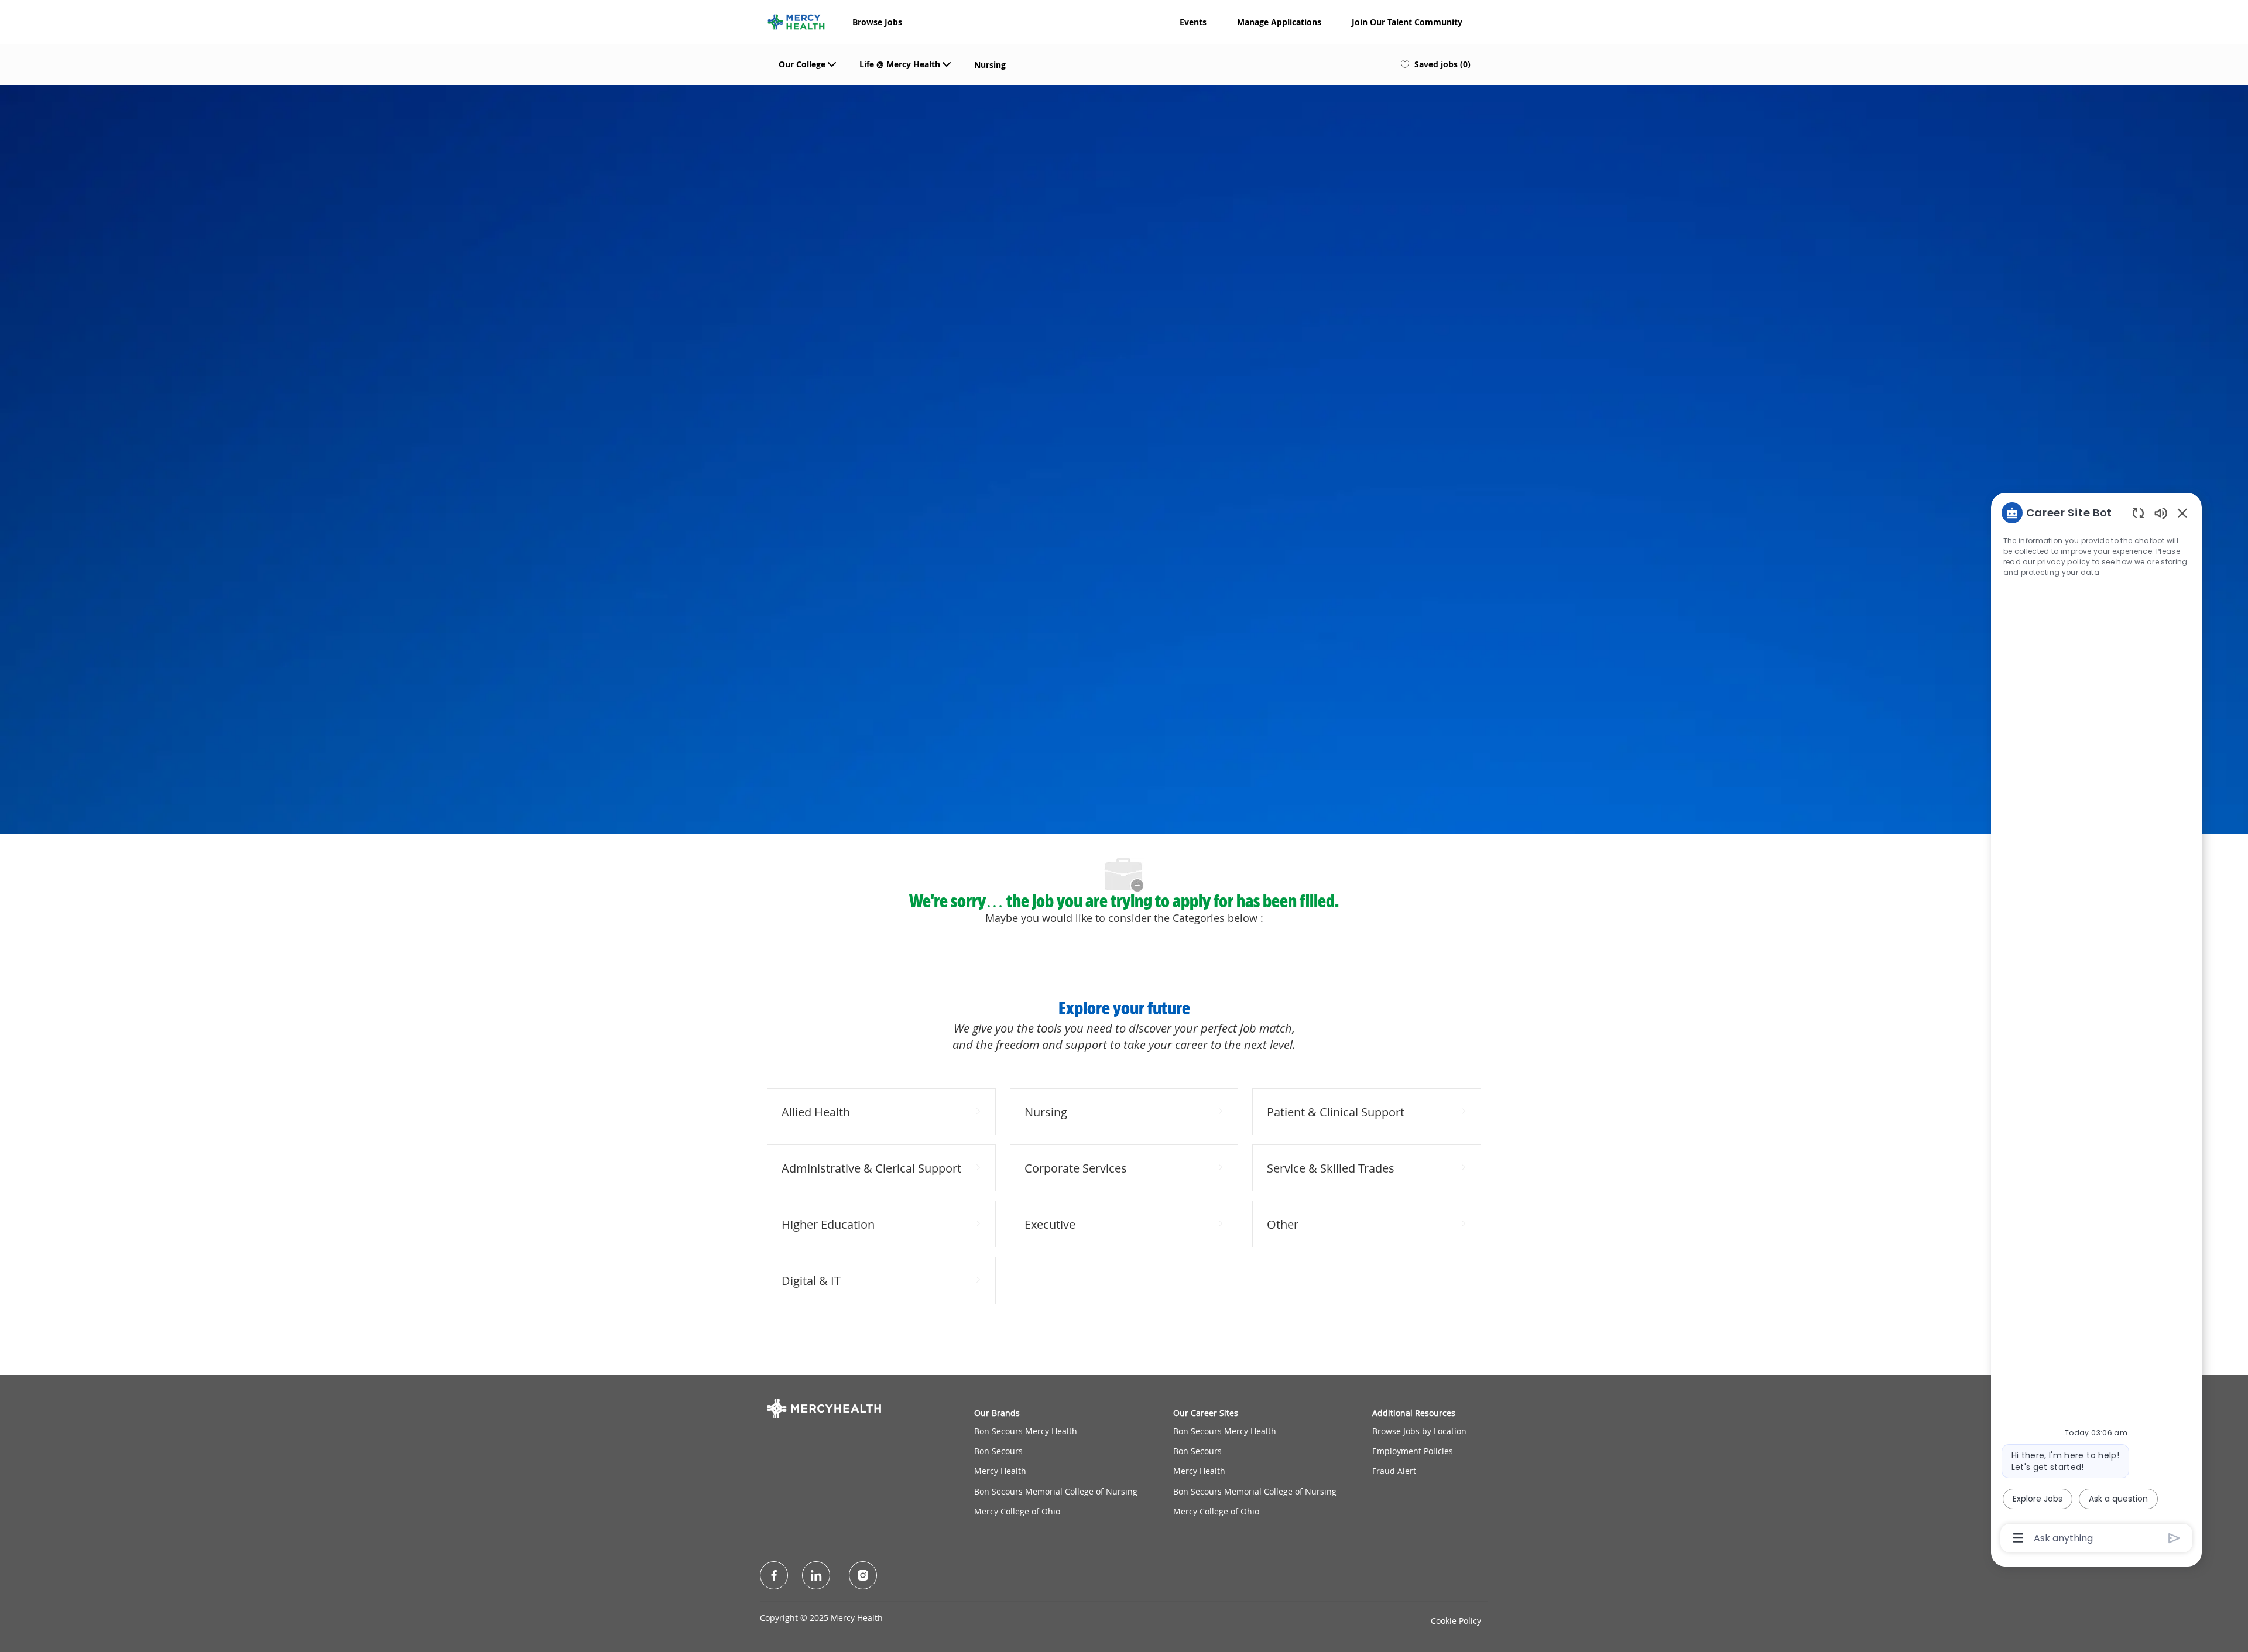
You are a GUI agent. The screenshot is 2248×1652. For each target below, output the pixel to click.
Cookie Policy (1456, 1621)
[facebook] (774, 1575)
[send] (2175, 1538)
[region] (2096, 1024)
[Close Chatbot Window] (2182, 513)
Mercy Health (1000, 1471)
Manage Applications (1279, 22)
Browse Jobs (877, 22)
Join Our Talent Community (1407, 22)
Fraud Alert (1394, 1471)
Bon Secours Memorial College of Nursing (1056, 1491)
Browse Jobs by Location (1419, 1431)
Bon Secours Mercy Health (1026, 1431)
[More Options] (2018, 1538)
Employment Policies (1413, 1451)
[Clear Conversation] (2138, 513)
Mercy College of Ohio (1017, 1511)
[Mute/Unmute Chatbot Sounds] (2161, 513)
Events (1193, 22)
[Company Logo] (796, 20)
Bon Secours (998, 1451)
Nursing (990, 65)
